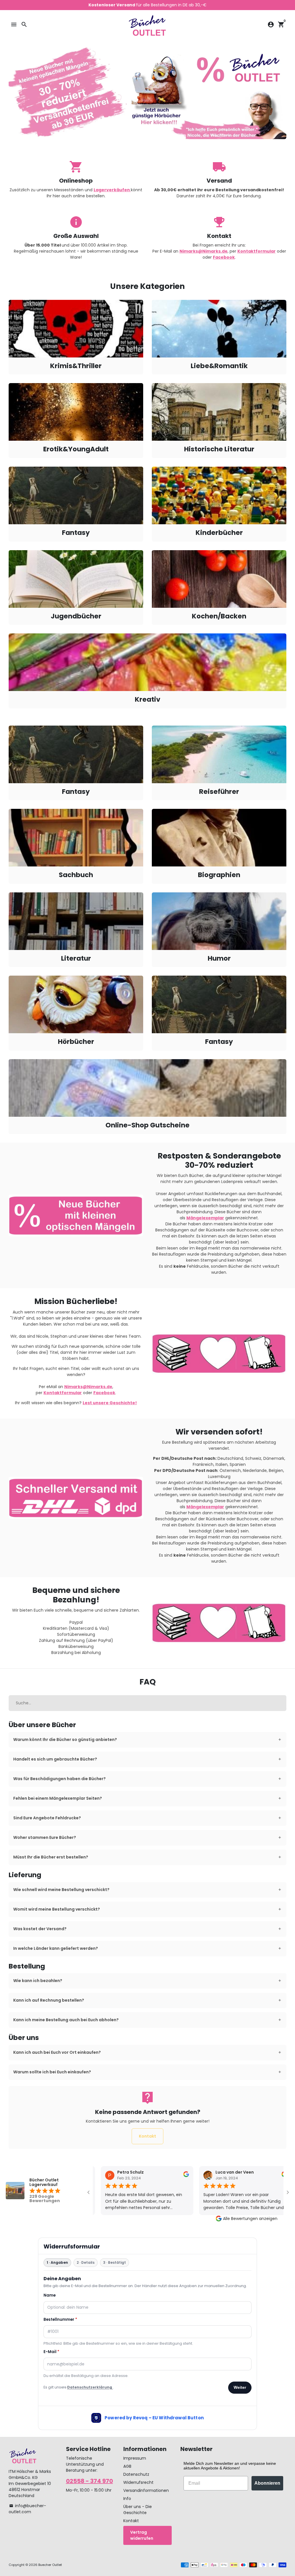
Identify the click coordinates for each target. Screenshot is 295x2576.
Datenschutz (136, 2474)
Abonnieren (267, 2483)
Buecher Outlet (50, 2565)
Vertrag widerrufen (142, 2535)
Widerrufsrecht (138, 2482)
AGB (127, 2466)
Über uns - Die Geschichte (138, 2510)
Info (127, 2499)
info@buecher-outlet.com (27, 2509)
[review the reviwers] (175, 2176)
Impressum (135, 2458)
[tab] (147, 1740)
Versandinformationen (146, 2490)
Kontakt (147, 2136)
